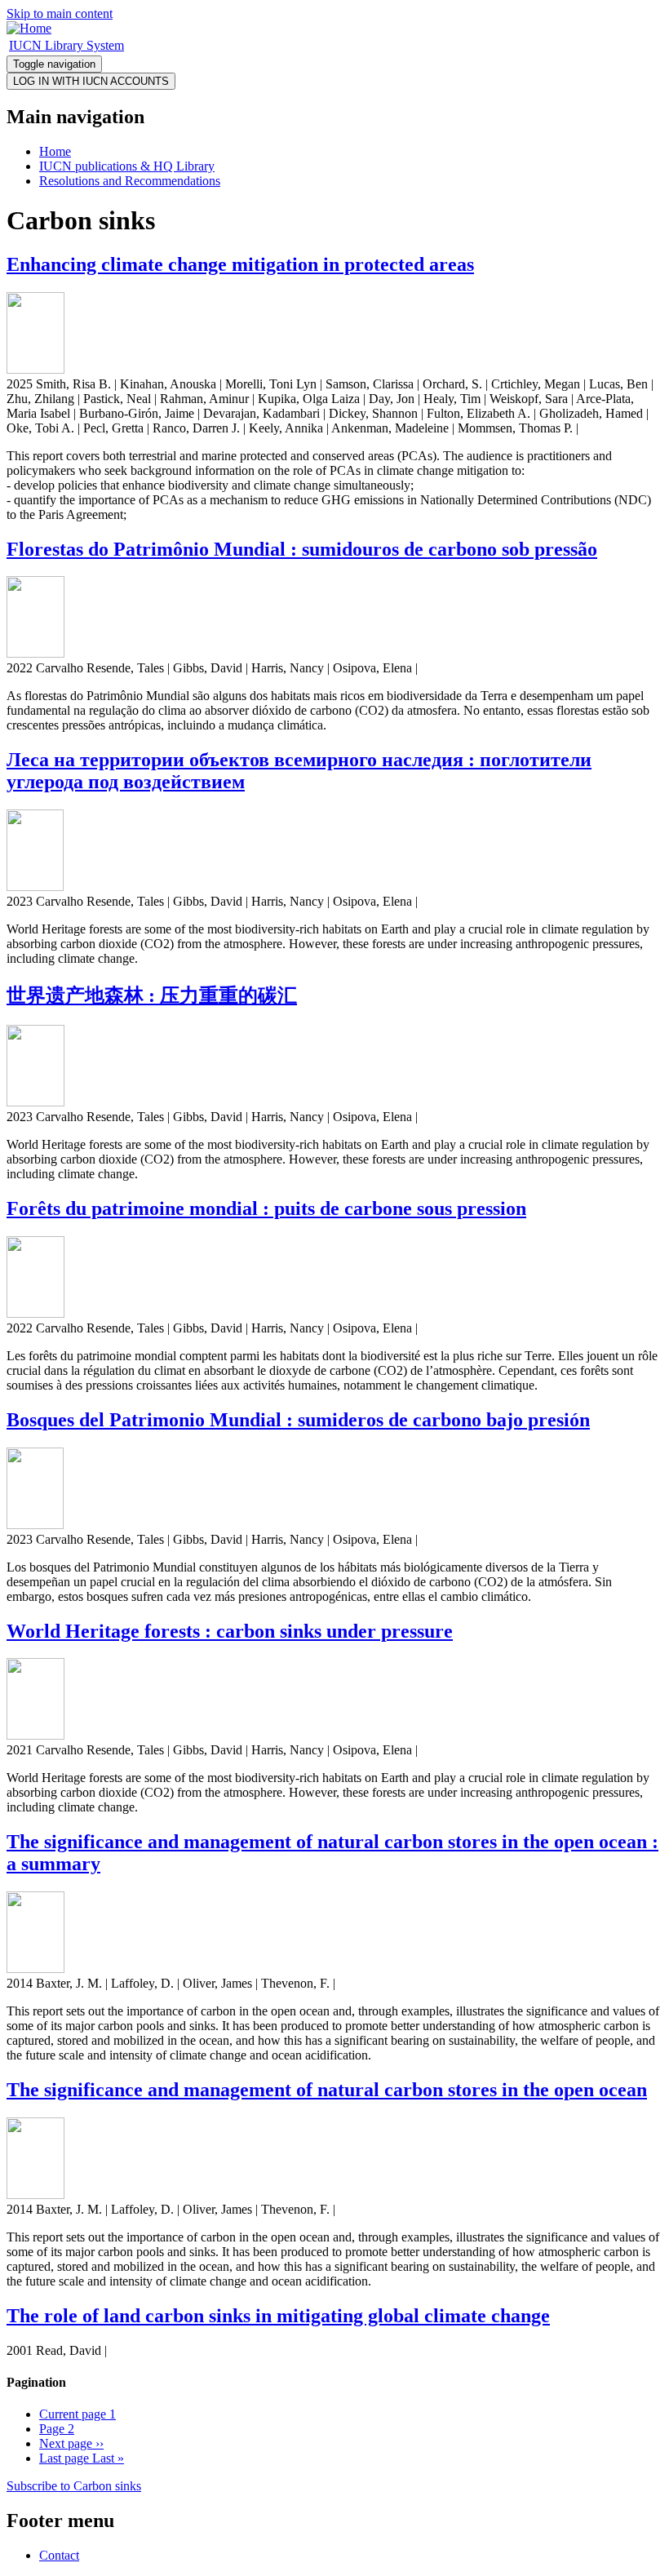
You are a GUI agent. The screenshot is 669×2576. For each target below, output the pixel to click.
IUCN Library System (66, 45)
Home (55, 151)
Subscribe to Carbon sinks (74, 2486)
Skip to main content (60, 13)
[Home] (29, 28)
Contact (59, 2555)
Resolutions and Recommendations (130, 181)
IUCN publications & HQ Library (127, 166)
